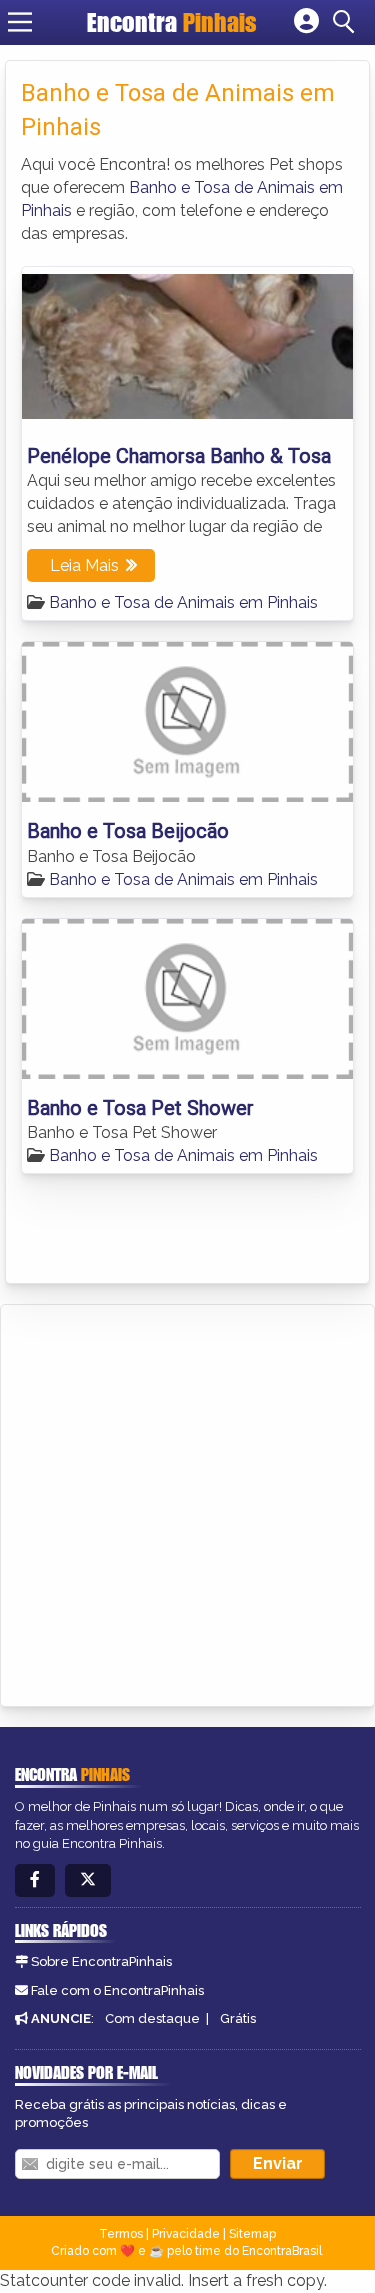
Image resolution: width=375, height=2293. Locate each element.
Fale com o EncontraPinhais (117, 1990)
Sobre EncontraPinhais (101, 1961)
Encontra (172, 22)
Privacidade (186, 2234)
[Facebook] (35, 1880)
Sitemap (252, 2234)
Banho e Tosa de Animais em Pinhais (183, 602)
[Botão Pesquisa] (347, 22)
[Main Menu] (20, 22)
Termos (121, 2234)
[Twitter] (88, 1880)
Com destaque (152, 2018)
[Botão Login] (306, 22)
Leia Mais (84, 565)
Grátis (238, 2018)
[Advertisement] (187, 1502)
